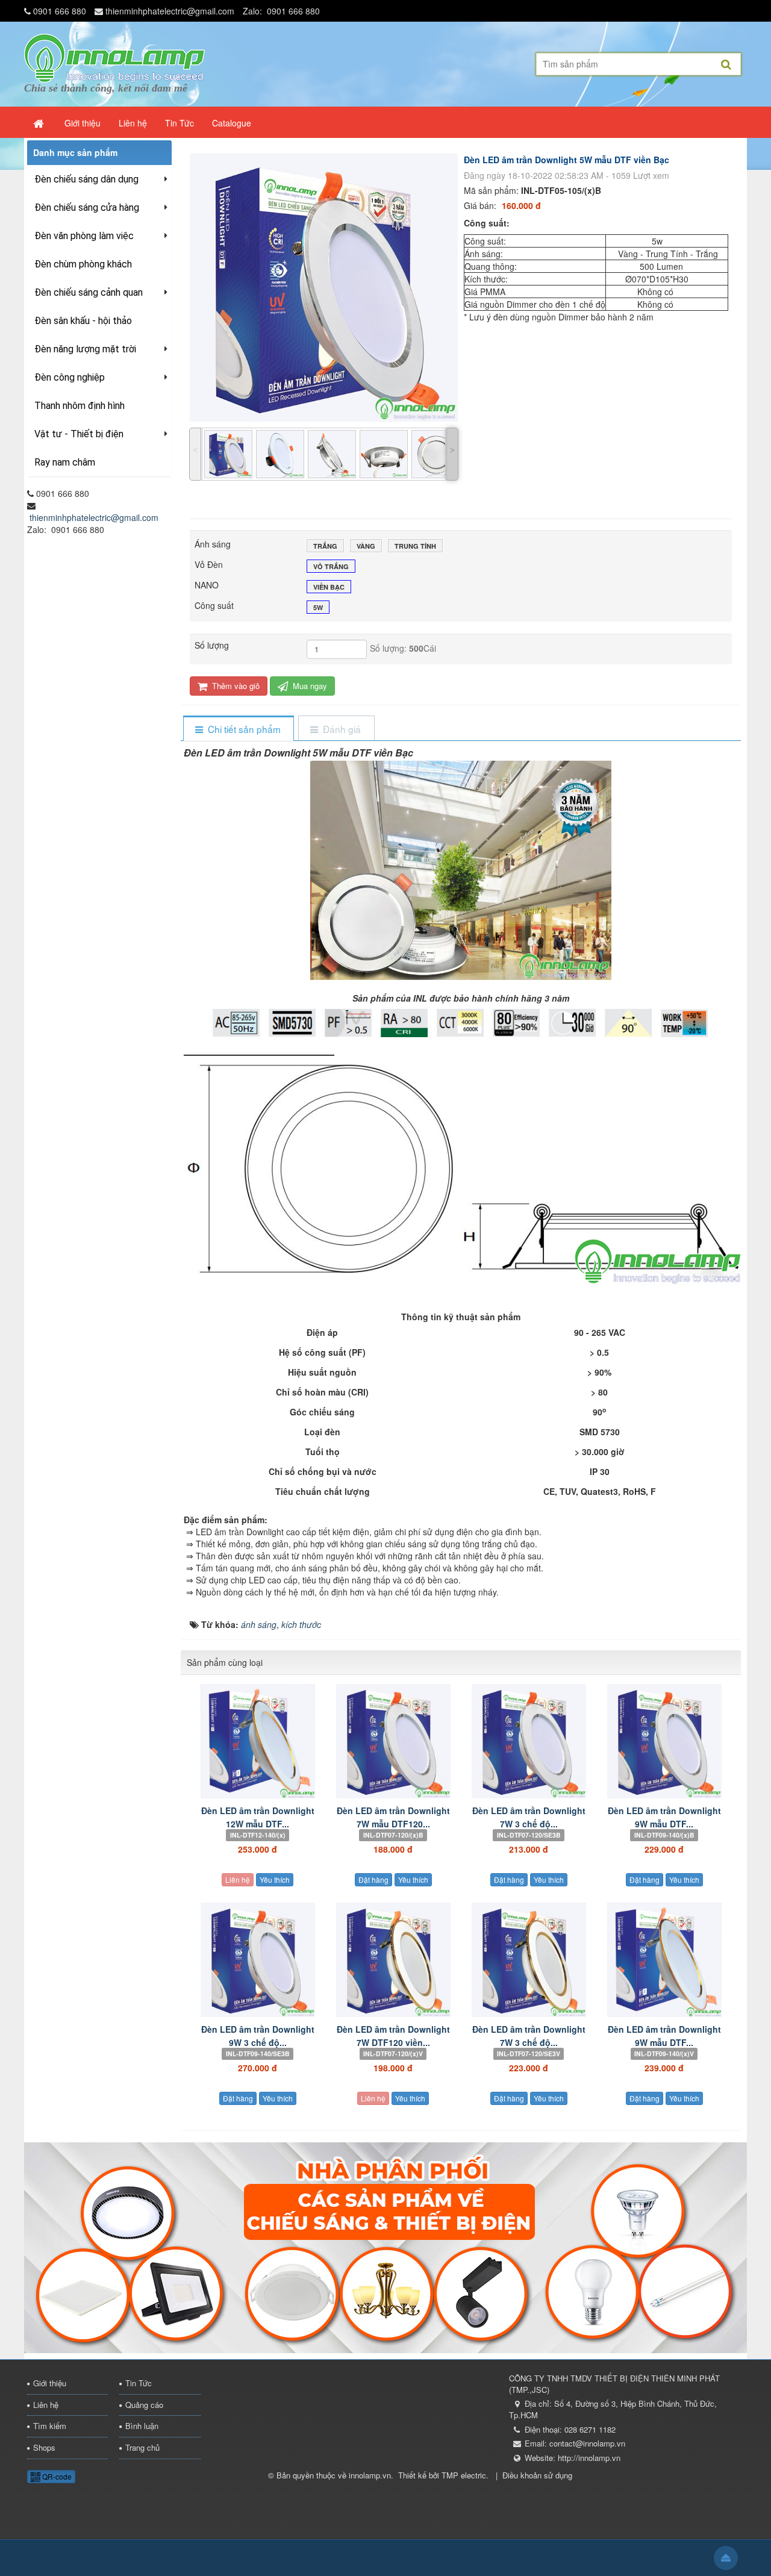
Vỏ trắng (331, 566)
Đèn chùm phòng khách (83, 264)
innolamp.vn (370, 2475)
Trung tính (415, 546)
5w (318, 607)
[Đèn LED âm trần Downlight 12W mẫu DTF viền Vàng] (258, 1741)
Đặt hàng (373, 1879)
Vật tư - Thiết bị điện (79, 434)
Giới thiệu (50, 2383)
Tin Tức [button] (179, 123)
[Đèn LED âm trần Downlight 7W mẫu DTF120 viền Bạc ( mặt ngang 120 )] (393, 1741)
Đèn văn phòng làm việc (84, 236)
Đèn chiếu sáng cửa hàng (87, 207)
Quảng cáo (144, 2405)
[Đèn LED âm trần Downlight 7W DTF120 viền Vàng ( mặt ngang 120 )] (393, 1960)
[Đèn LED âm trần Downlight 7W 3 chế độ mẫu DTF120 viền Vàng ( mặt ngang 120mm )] (529, 1960)
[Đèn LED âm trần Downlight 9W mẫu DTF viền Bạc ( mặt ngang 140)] (664, 1741)
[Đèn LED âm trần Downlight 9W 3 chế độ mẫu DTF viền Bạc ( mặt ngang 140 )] (258, 1960)
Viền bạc (329, 587)
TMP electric (464, 2475)
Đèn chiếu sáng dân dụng (86, 179)
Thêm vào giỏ (235, 686)
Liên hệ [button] (133, 123)
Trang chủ (142, 2447)
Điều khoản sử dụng (537, 2475)
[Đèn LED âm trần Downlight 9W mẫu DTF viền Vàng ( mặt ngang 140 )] (664, 1960)
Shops (44, 2447)
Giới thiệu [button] (83, 123)
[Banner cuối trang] (385, 2247)
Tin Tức (139, 2383)
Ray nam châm (65, 462)
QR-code (56, 2476)
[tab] (238, 729)
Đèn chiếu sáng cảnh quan (89, 292)
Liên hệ (238, 1879)
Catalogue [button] (232, 123)
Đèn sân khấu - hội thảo (83, 321)
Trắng (325, 546)
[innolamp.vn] (114, 57)
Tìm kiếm (50, 2426)
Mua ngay (309, 686)
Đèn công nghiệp (70, 377)
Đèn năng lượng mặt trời (85, 349)
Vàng (366, 546)
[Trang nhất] (40, 123)
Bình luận (142, 2426)
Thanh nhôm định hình (80, 406)
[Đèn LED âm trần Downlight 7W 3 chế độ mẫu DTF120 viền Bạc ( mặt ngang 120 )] (529, 1741)
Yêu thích (275, 1879)
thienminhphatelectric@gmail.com (170, 11)
